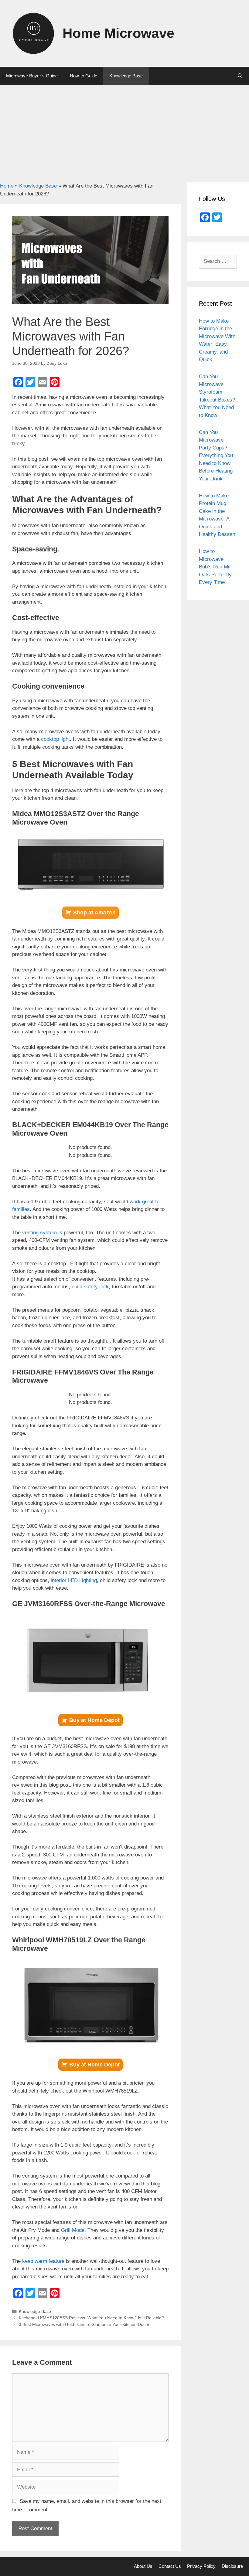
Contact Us (170, 2566)
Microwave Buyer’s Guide (32, 76)
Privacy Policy (201, 2566)
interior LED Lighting (74, 1580)
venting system (39, 1233)
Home (7, 186)
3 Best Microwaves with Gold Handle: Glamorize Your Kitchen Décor (84, 2324)
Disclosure (232, 2566)
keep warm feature (43, 2261)
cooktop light (55, 739)
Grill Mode (73, 2230)
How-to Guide (84, 76)
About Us (143, 2566)
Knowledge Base (126, 76)
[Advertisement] (124, 130)
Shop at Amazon (94, 913)
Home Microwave (118, 33)
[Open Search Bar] (240, 76)
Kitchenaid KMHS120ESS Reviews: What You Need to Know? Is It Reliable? (91, 2318)
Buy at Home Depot (94, 1720)
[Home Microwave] (33, 33)
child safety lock (90, 1287)
